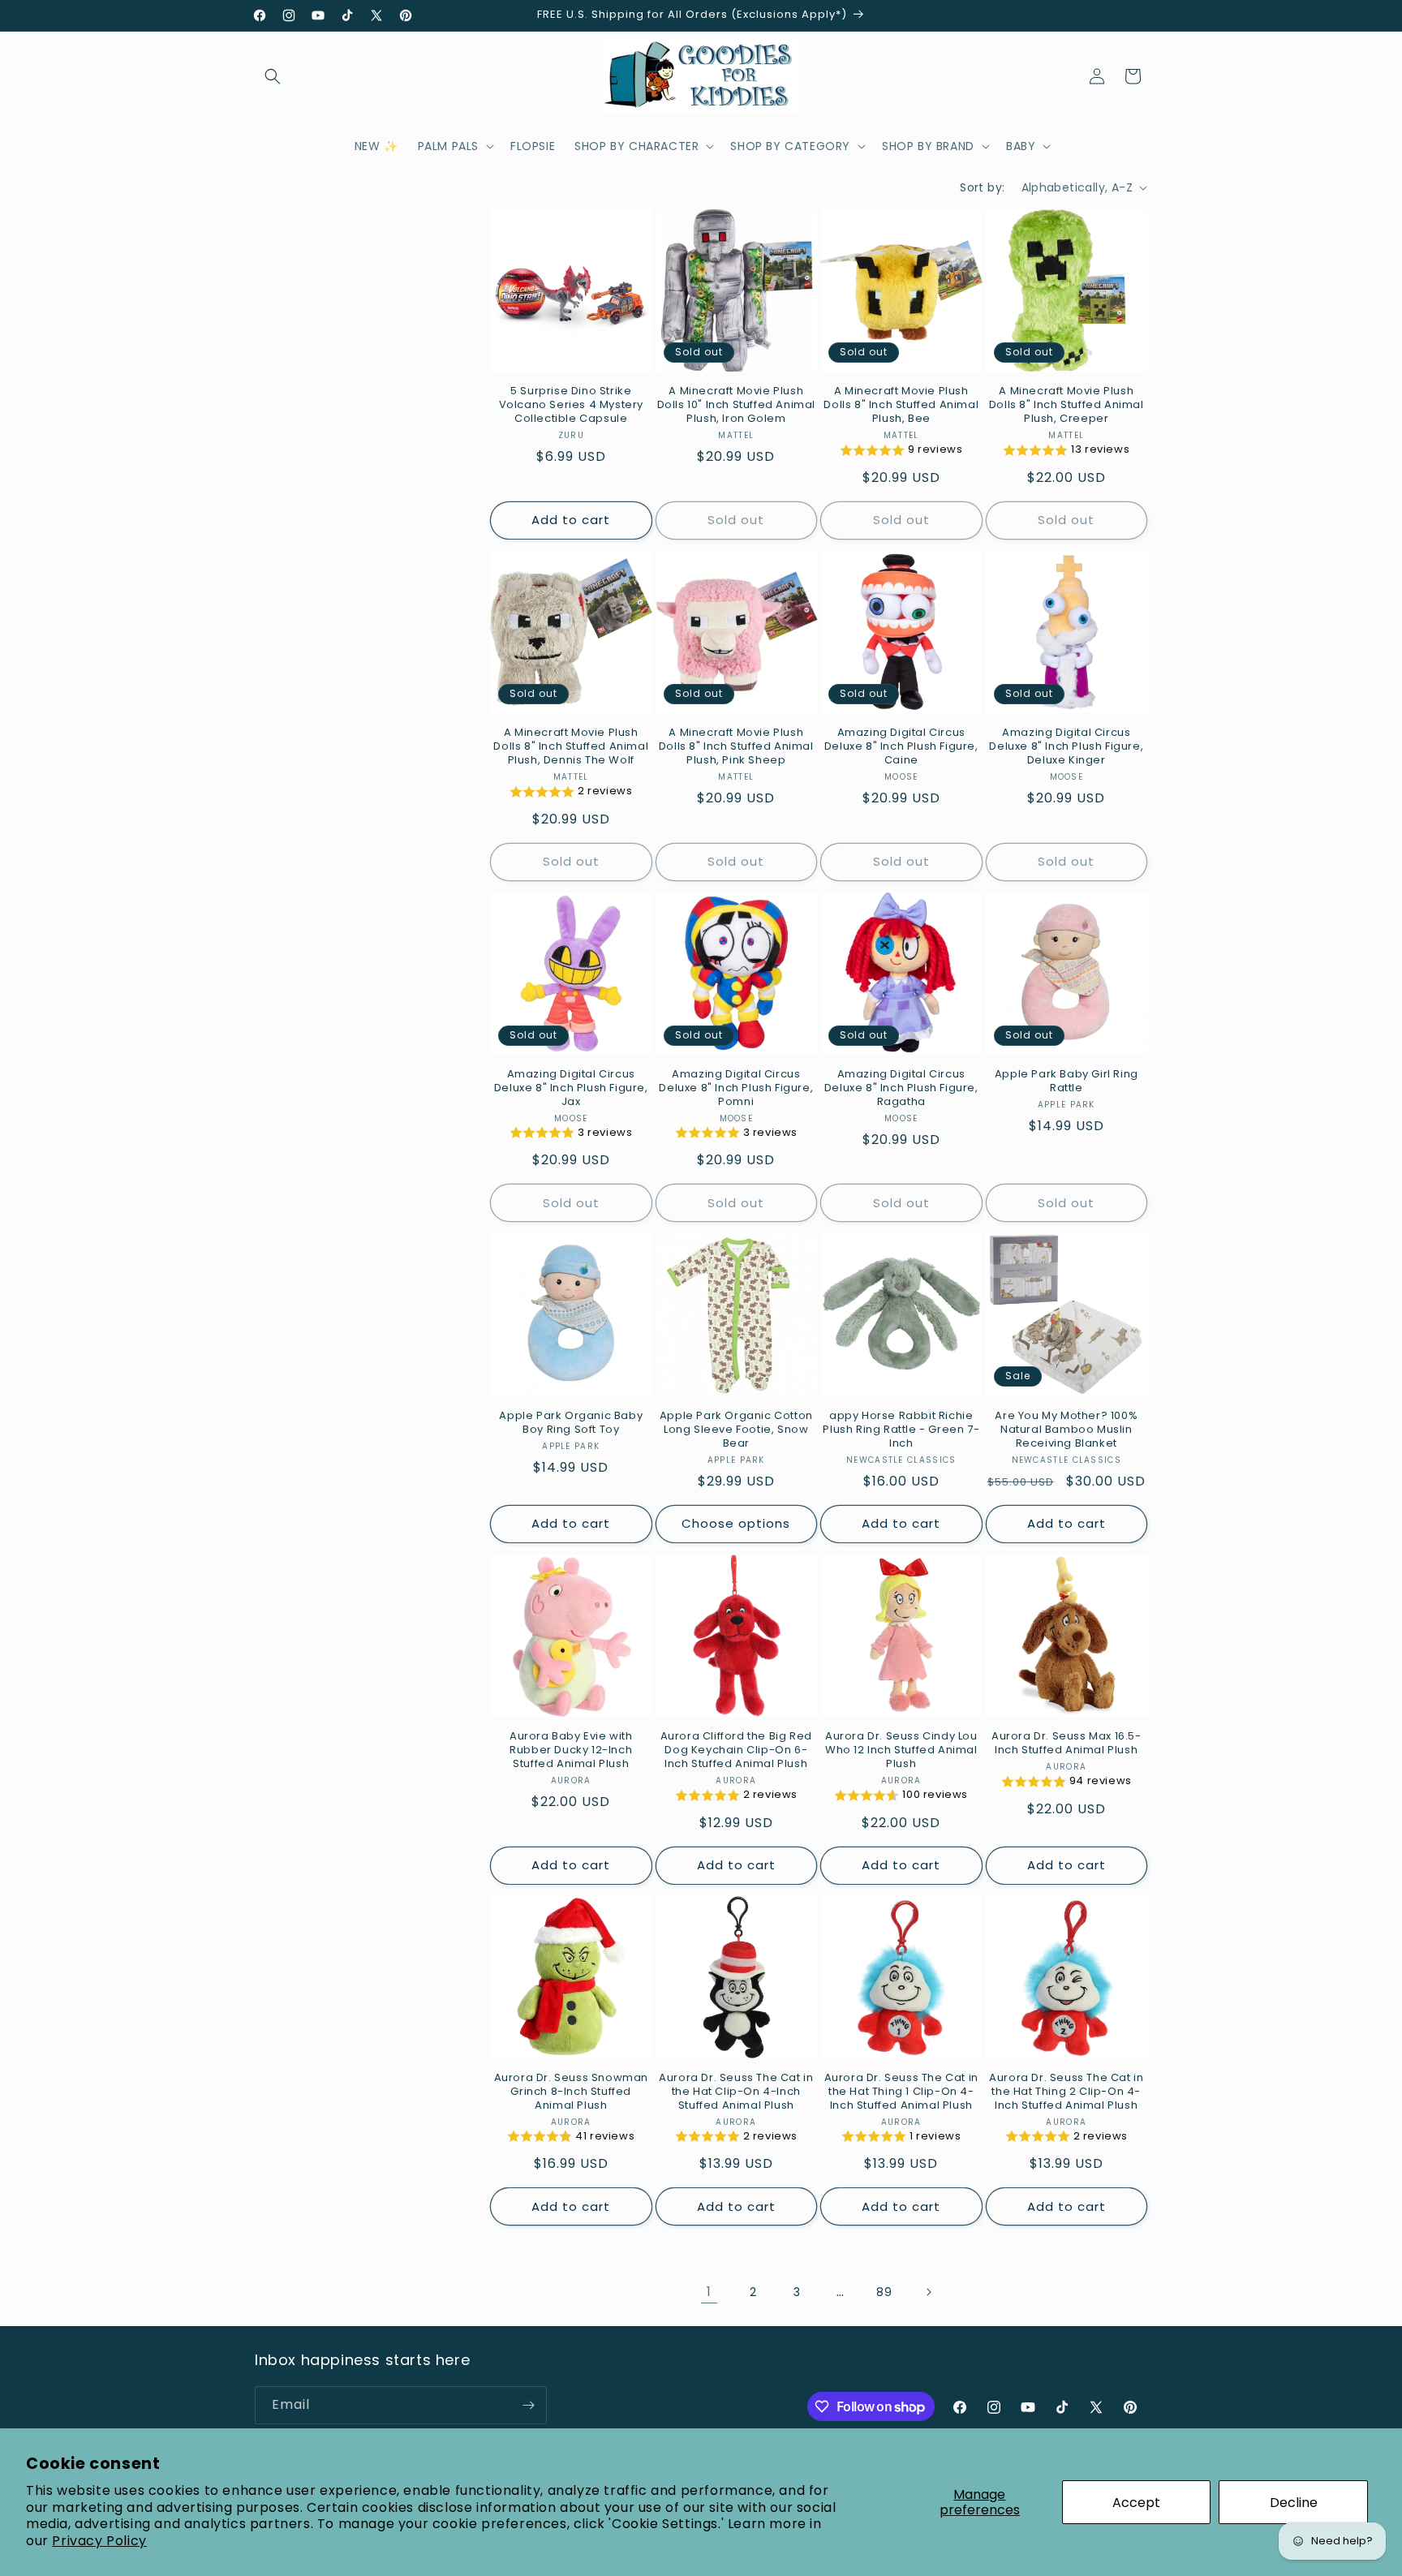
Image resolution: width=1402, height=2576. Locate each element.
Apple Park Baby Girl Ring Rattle (1067, 1082)
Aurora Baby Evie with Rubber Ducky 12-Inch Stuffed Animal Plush (571, 1750)
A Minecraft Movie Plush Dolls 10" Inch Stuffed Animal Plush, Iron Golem (736, 405)
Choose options (736, 1523)
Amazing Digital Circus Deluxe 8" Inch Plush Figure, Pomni (736, 1088)
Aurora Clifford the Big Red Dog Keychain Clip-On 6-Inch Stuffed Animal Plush (736, 1750)
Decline (1294, 2503)
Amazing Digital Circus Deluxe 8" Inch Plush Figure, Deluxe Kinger (1066, 747)
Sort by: (982, 187)
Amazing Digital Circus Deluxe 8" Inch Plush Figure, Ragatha (901, 1088)
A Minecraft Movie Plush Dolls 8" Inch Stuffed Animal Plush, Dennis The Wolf (571, 747)
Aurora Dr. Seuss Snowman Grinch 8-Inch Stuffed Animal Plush (571, 2092)
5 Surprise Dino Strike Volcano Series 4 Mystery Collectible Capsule (571, 405)
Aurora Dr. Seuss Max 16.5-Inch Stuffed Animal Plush (1067, 1744)
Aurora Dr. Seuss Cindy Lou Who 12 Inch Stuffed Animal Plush (901, 1750)
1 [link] (709, 2292)
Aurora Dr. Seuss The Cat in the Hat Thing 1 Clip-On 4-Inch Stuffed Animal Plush (901, 2092)
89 (884, 2292)
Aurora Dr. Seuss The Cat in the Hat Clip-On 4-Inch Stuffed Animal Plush (736, 2092)
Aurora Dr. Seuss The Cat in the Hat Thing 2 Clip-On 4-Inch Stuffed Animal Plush (1066, 2092)
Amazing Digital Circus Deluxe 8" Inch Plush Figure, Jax (571, 1088)
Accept (1136, 2503)
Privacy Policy (99, 2541)
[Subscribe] (528, 2405)
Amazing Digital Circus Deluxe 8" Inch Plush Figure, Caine (901, 747)
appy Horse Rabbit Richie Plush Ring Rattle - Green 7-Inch (901, 1430)
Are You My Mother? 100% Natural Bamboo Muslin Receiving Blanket (1066, 1430)
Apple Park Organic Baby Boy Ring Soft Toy (571, 1423)
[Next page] (928, 2292)
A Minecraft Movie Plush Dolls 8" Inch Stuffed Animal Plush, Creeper (1067, 405)
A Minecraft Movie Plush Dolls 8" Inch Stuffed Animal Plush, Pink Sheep (736, 747)
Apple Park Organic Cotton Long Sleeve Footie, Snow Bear (736, 1430)
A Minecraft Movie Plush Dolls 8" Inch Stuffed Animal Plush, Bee (901, 405)
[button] (273, 76)
